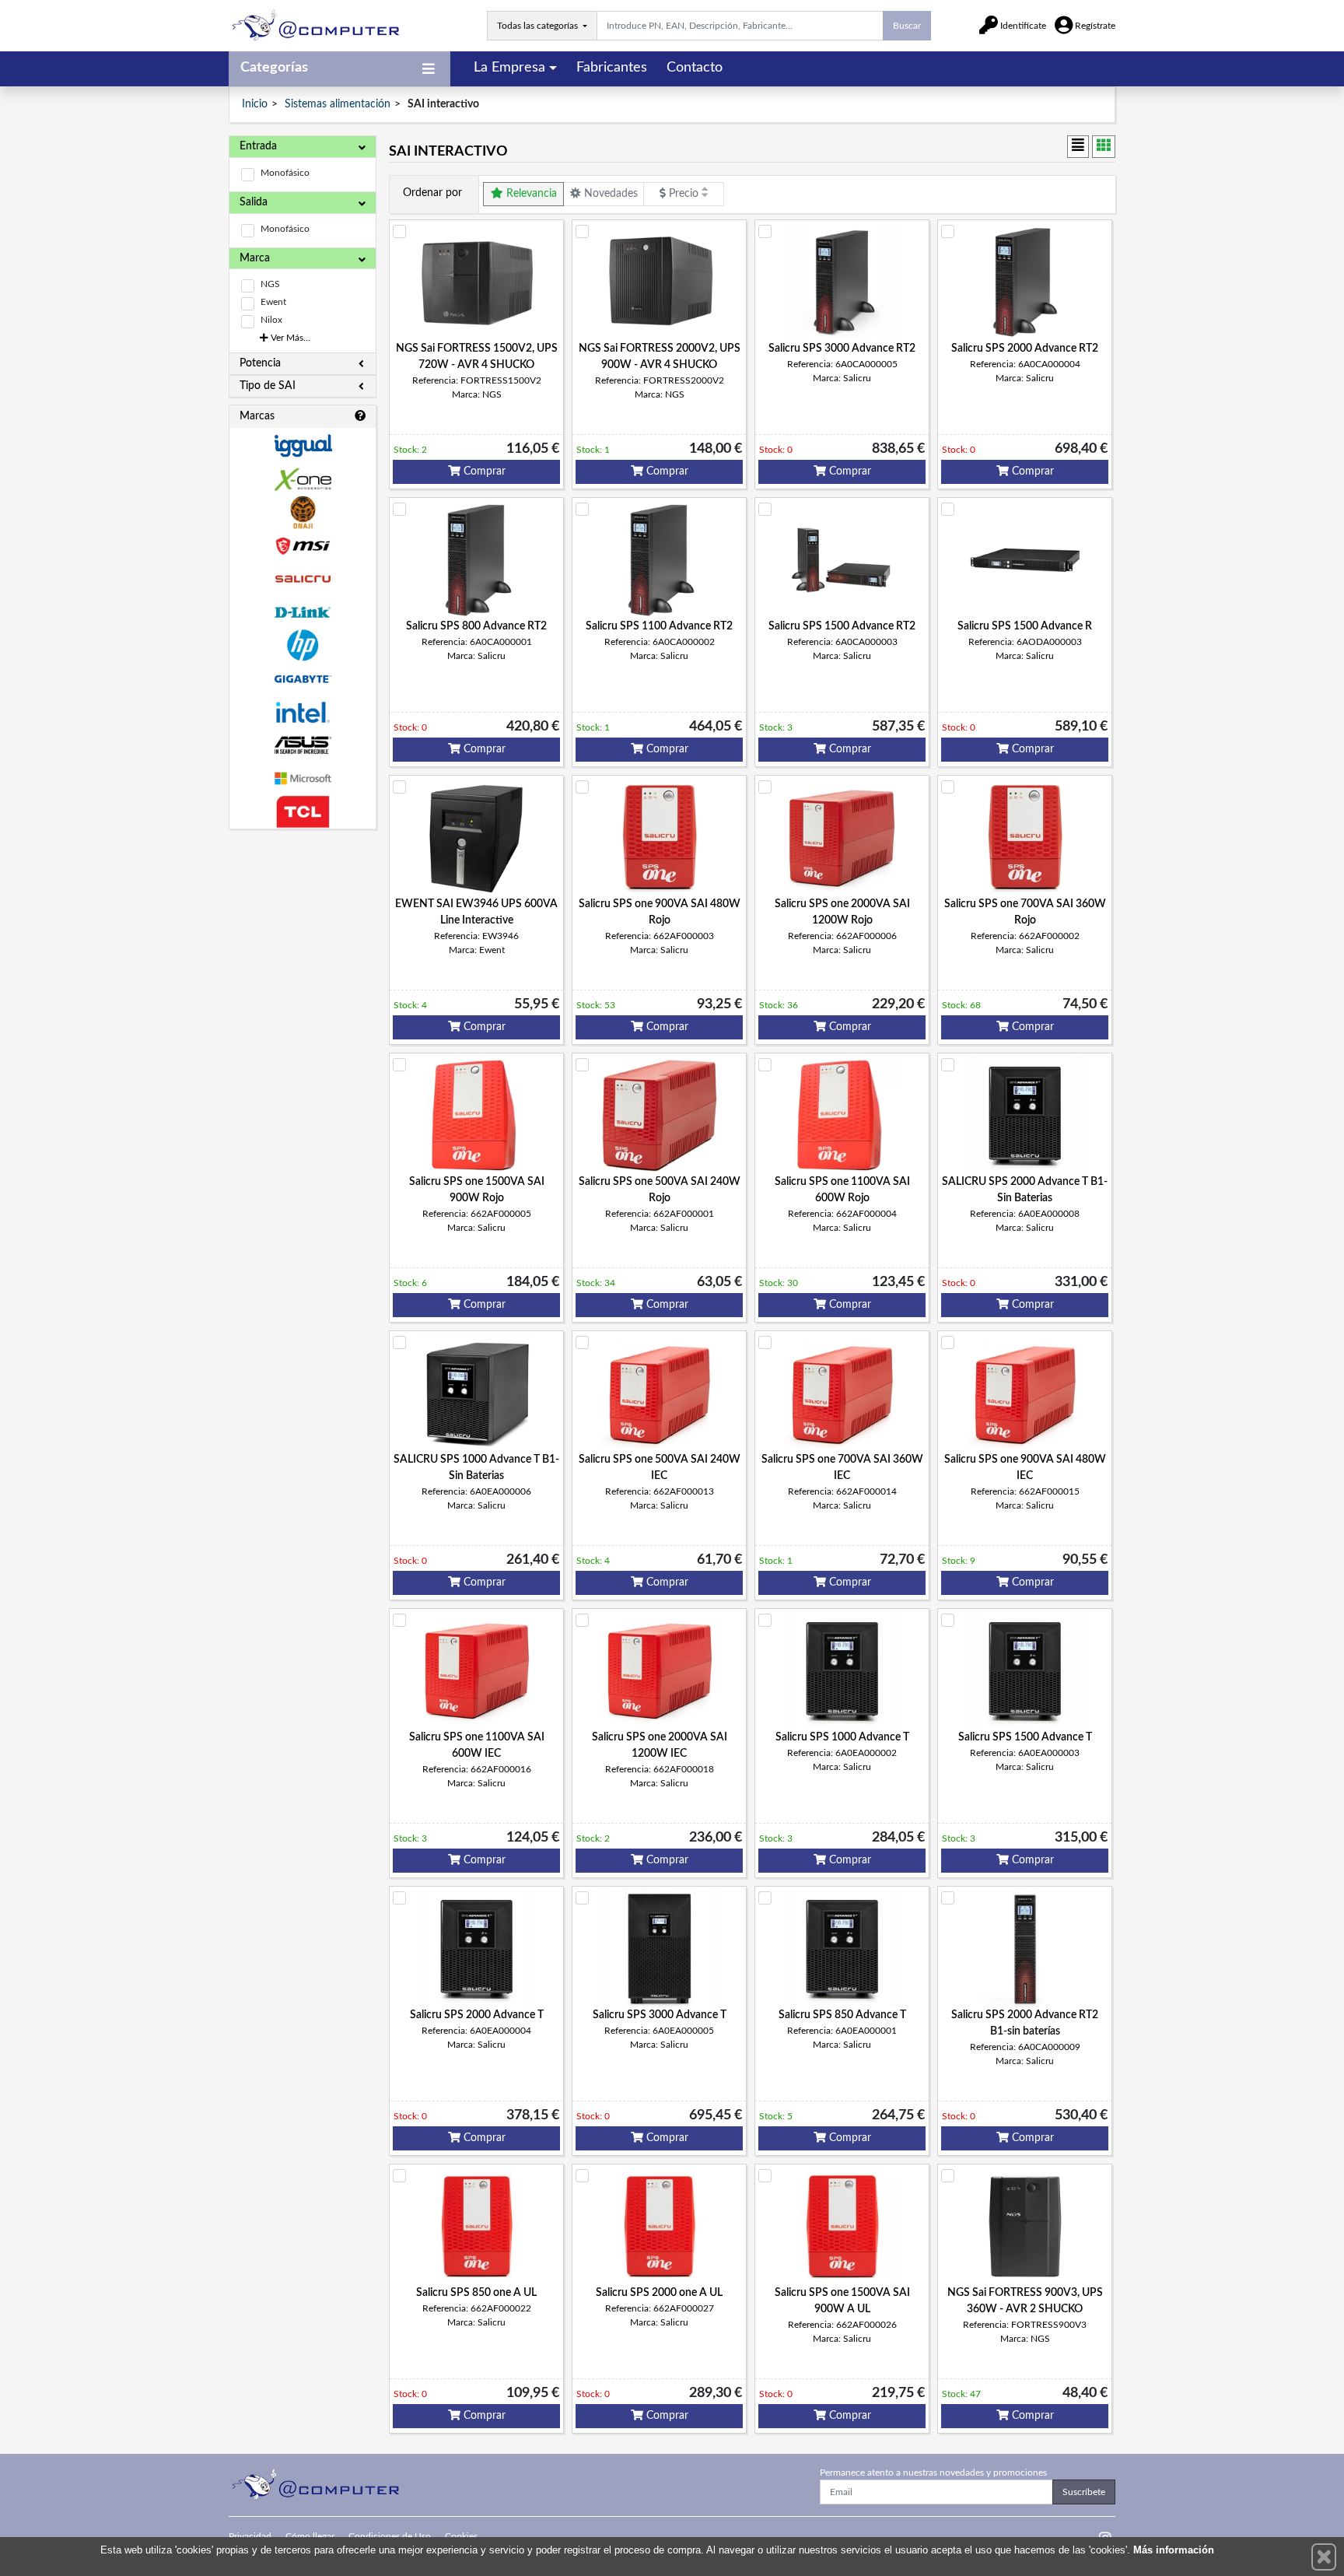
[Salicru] (303, 579)
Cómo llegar (310, 2536)
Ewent (273, 302)
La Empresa (509, 68)
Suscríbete (1084, 2492)
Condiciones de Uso (390, 2536)
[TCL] (303, 812)
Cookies (461, 2536)
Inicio (255, 104)
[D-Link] (303, 613)
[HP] (303, 645)
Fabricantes (612, 68)
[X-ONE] (303, 480)
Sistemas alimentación (338, 104)
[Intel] (303, 712)
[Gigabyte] (303, 679)
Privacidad (250, 2536)
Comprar (483, 471)
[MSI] (303, 546)
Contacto (695, 68)
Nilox (271, 320)
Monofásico (285, 173)
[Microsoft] (303, 778)
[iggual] (303, 445)
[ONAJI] (303, 512)
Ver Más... (289, 338)
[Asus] (303, 746)
